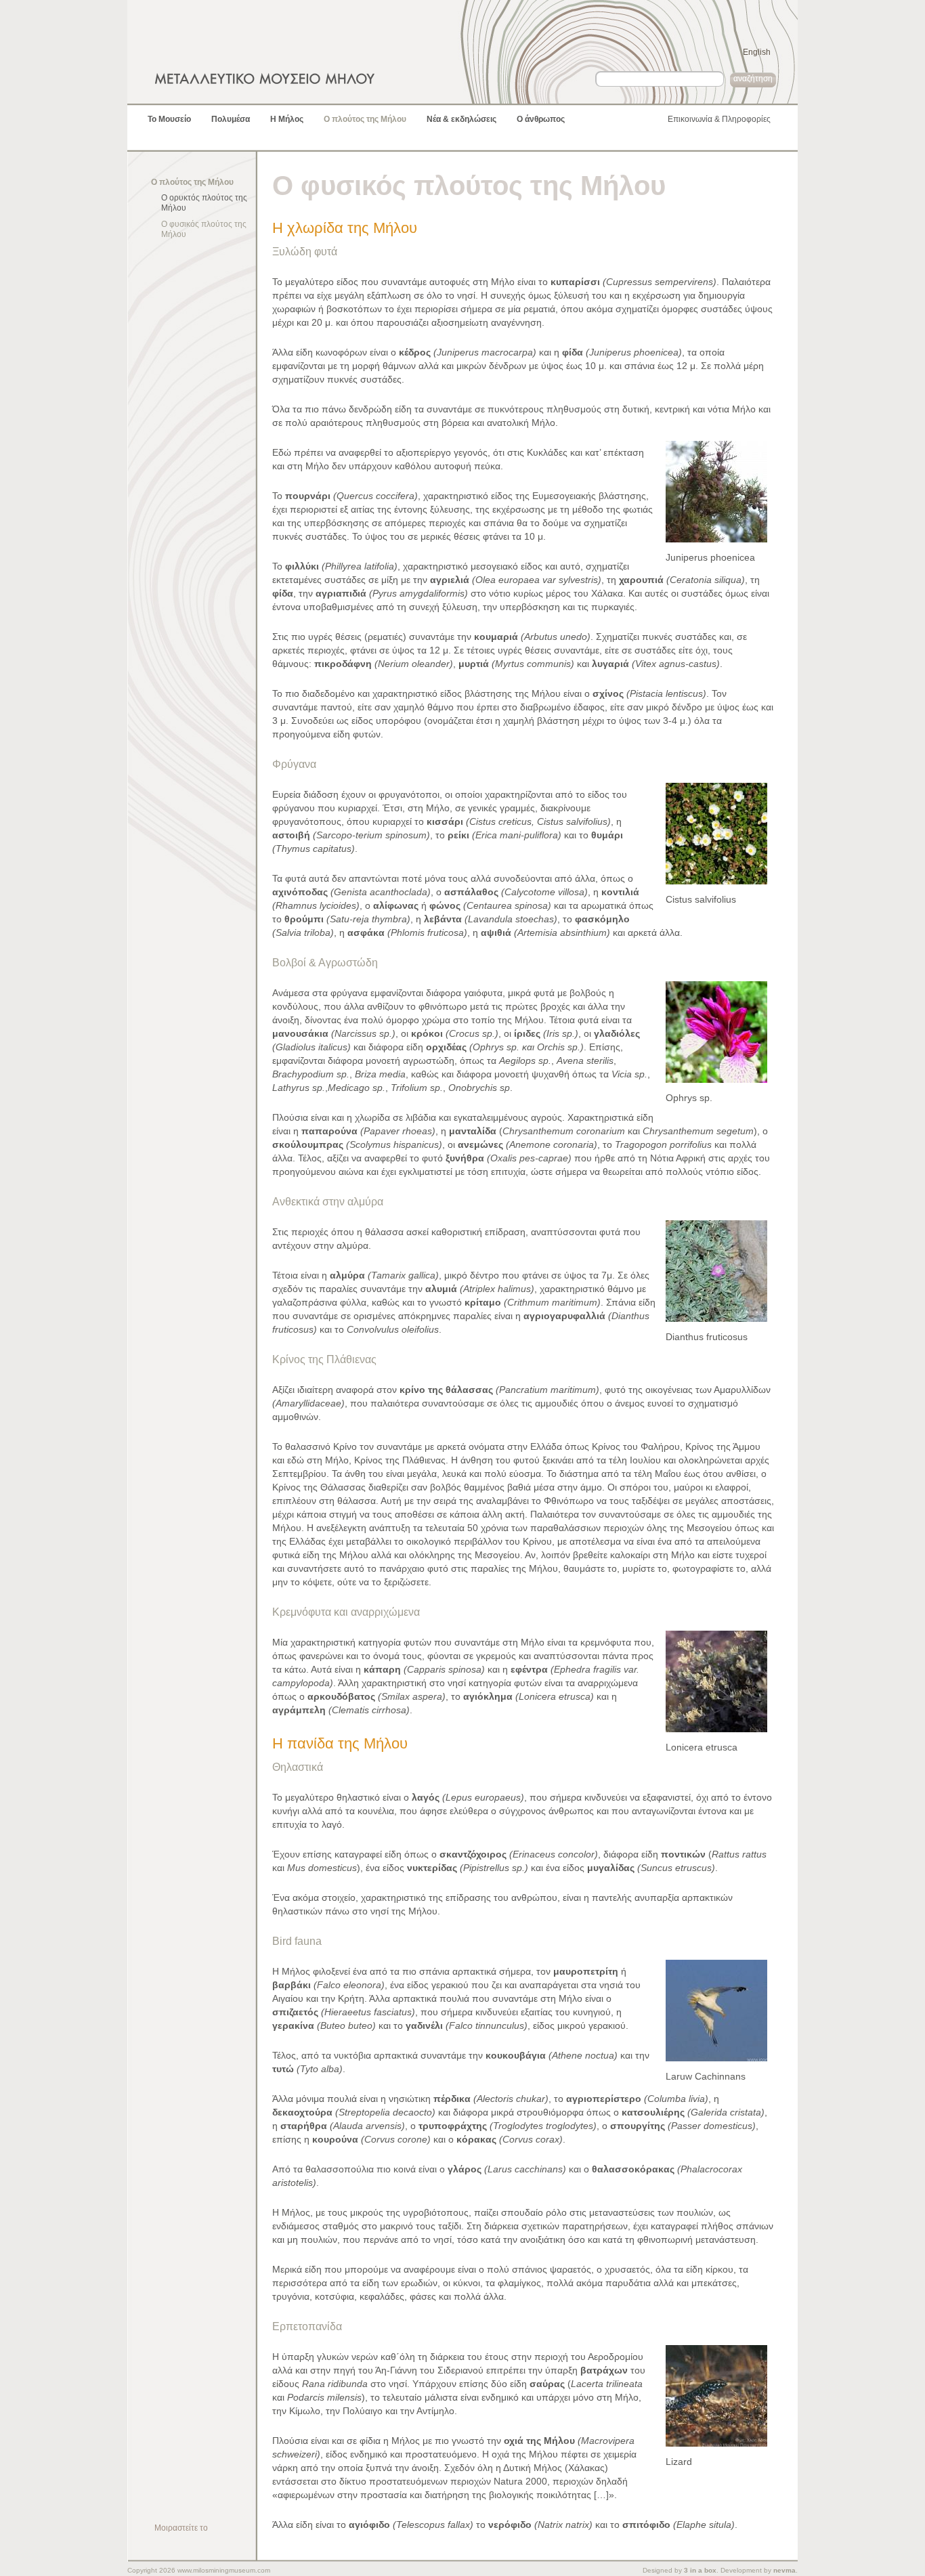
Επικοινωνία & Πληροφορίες (719, 119)
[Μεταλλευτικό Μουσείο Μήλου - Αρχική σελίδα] (265, 78)
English (757, 52)
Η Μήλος (287, 119)
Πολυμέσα (231, 119)
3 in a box (700, 2570)
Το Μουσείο (169, 119)
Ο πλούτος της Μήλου (365, 119)
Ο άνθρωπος (541, 119)
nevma (784, 2570)
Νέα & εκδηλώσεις (461, 119)
